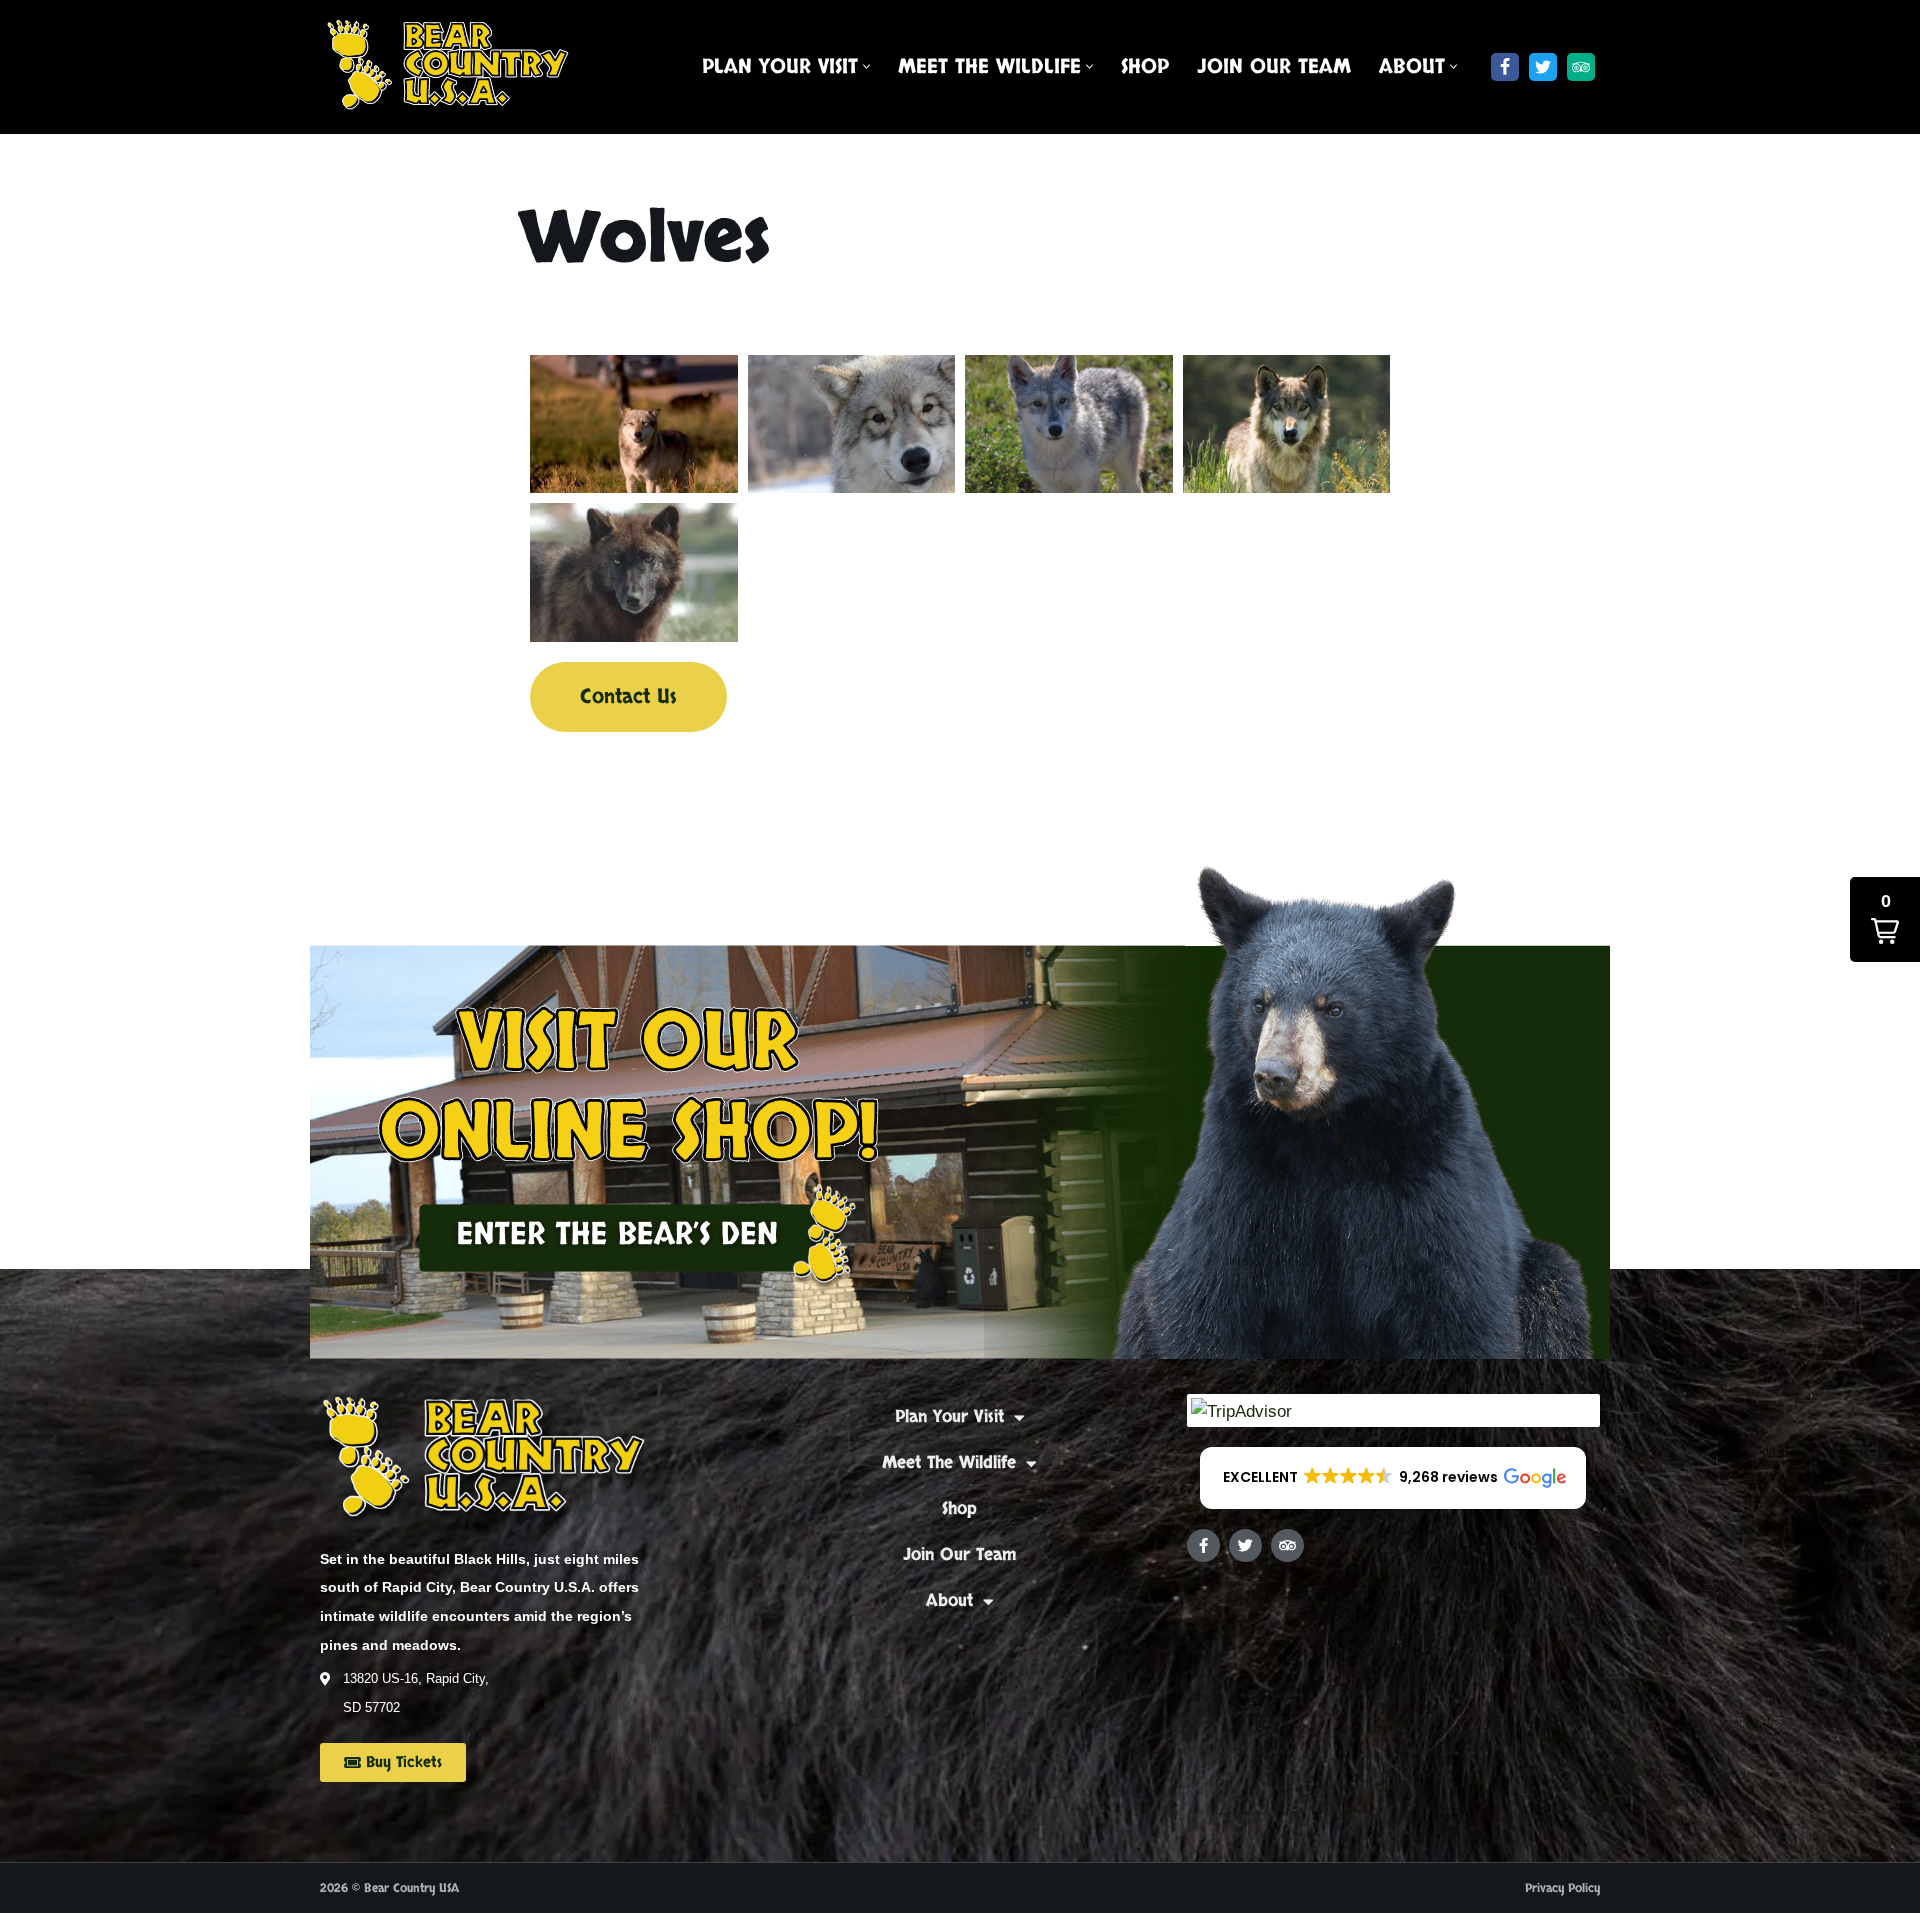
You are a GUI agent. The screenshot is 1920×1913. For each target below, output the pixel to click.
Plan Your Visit (949, 1416)
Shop (1145, 67)
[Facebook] (1505, 67)
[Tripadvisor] (1581, 67)
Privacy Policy (1562, 1888)
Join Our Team (1274, 67)
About (949, 1600)
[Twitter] (1543, 67)
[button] (866, 66)
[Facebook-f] (1203, 1545)
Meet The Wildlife (949, 1462)
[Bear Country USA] (455, 67)
